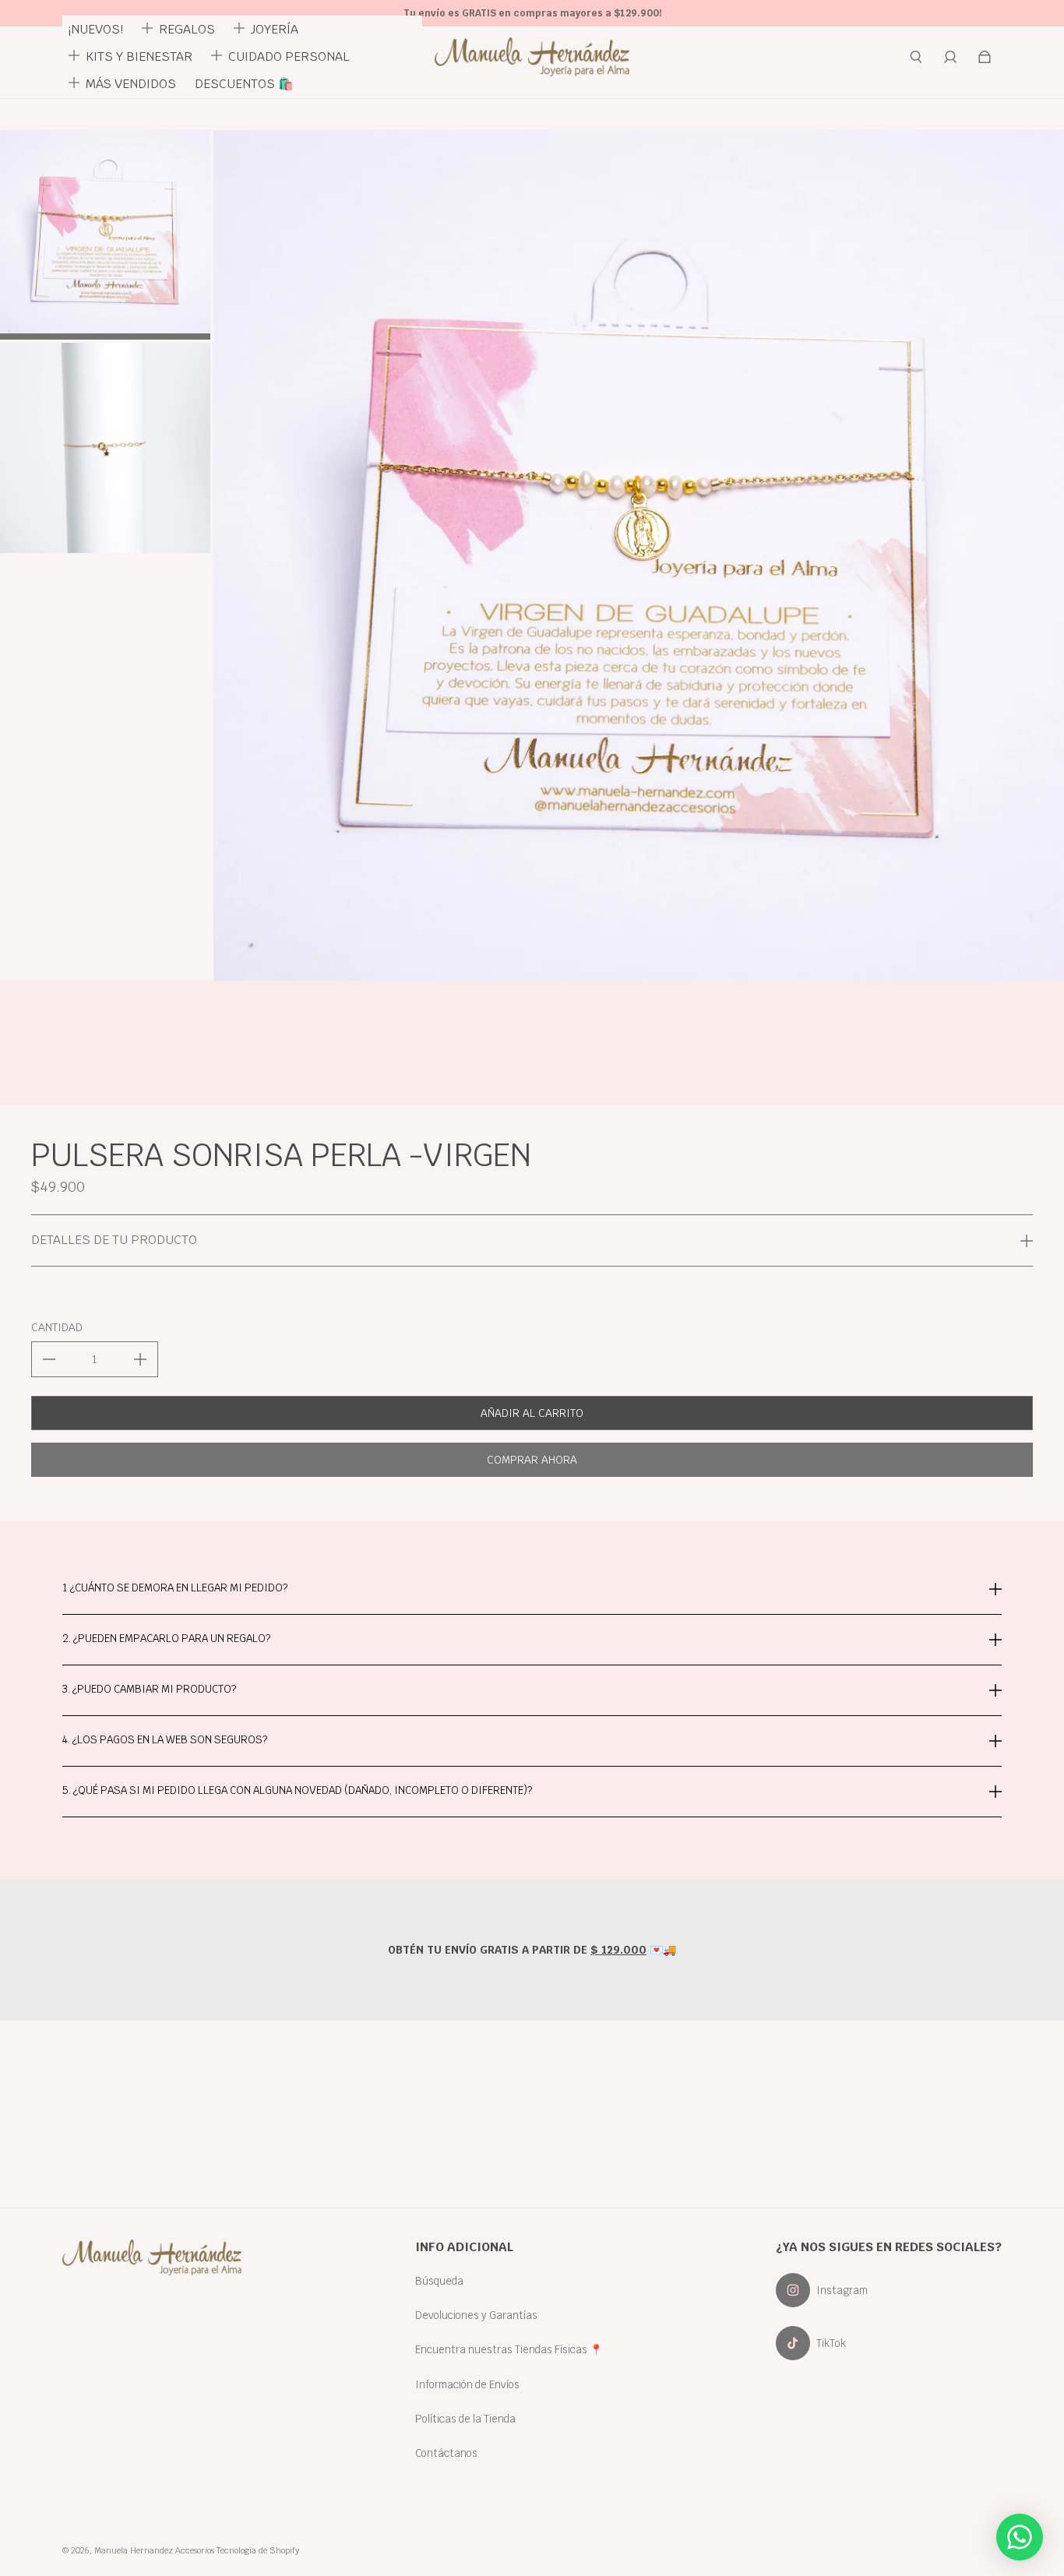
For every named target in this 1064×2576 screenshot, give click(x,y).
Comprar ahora (532, 1460)
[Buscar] (916, 57)
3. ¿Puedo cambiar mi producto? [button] (149, 1689)
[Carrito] (985, 57)
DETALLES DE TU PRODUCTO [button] (114, 1240)
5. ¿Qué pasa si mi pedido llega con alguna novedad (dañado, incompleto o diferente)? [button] (297, 1790)
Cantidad (57, 1327)
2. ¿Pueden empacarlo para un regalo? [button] (166, 1638)
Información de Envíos (467, 2384)
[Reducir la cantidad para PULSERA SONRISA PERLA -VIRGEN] (49, 1359)
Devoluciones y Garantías (476, 2315)
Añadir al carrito (532, 1413)
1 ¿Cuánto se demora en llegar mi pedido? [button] (175, 1589)
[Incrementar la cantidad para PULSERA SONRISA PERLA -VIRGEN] (140, 1359)
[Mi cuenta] (950, 57)
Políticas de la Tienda (465, 2419)
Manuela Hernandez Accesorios (154, 2550)
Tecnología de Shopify (258, 2550)
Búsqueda (439, 2281)
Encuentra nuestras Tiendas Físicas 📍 (509, 2349)
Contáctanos (446, 2453)
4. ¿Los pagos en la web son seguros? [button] (165, 1739)
